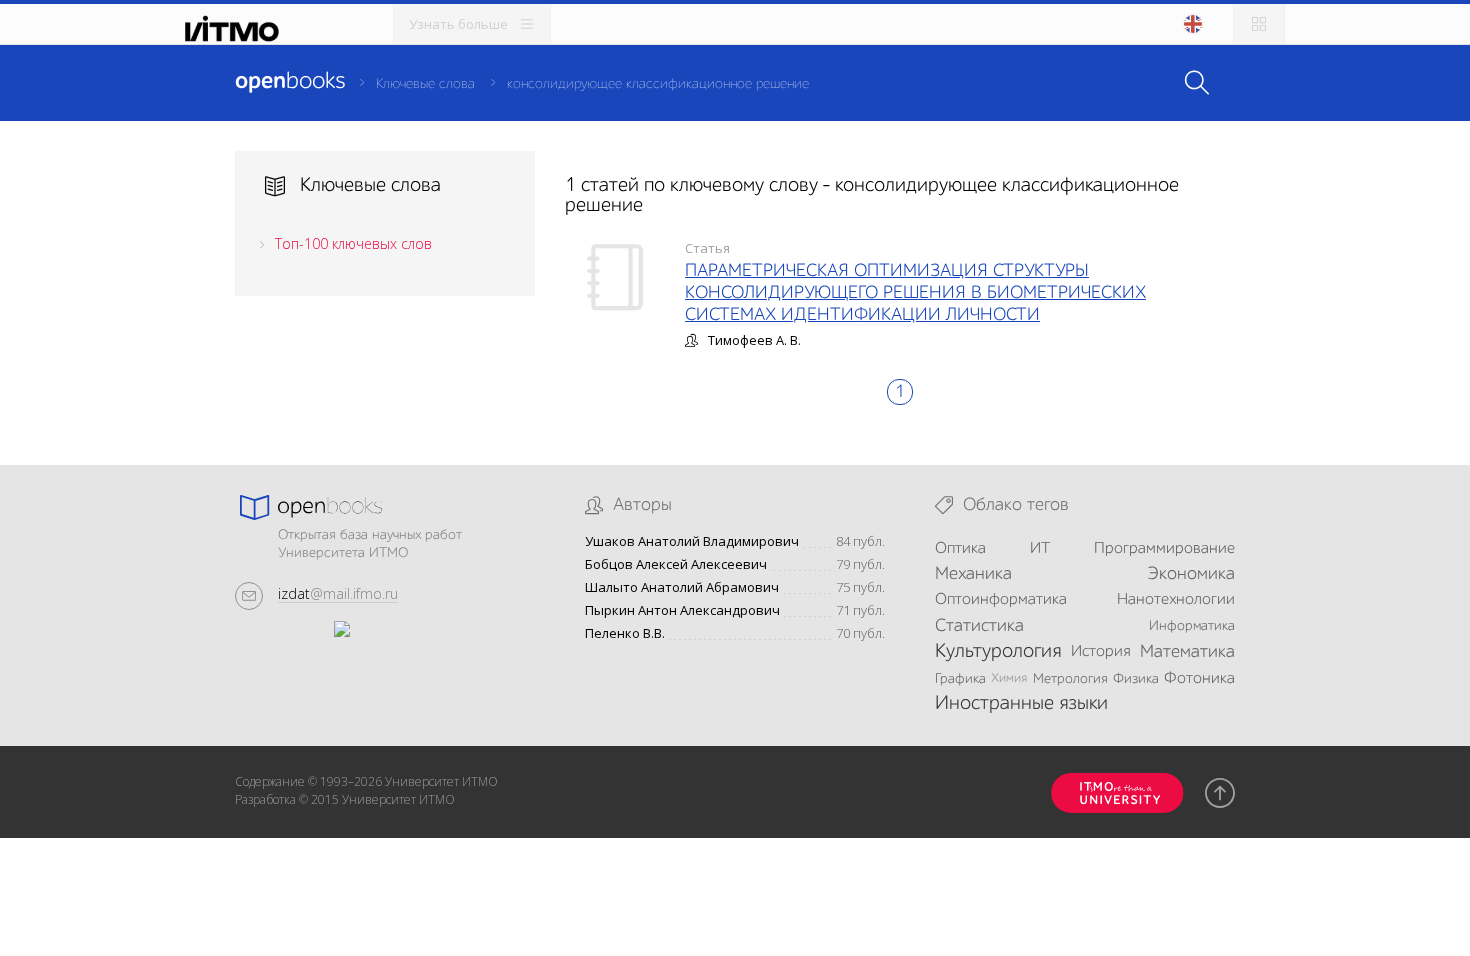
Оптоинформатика (1001, 600)
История (1100, 652)
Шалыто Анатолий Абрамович (682, 587)
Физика (1136, 679)
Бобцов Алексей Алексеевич (676, 564)
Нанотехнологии (1176, 600)
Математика (1187, 652)
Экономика (1191, 574)
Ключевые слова (425, 84)
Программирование (1164, 549)
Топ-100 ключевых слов (353, 243)
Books (290, 82)
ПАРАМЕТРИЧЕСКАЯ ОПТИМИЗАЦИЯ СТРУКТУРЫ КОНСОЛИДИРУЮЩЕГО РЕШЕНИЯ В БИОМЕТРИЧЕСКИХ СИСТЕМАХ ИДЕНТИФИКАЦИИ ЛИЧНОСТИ (915, 293)
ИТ (1040, 549)
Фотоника (1199, 679)
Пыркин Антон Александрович (682, 610)
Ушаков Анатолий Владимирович (692, 541)
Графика (960, 679)
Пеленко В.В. (625, 633)
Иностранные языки (1021, 704)
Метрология (1070, 679)
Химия (1009, 678)
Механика (973, 574)
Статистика (979, 626)
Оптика (960, 549)
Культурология (998, 652)
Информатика (1192, 626)
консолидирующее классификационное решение (658, 84)
